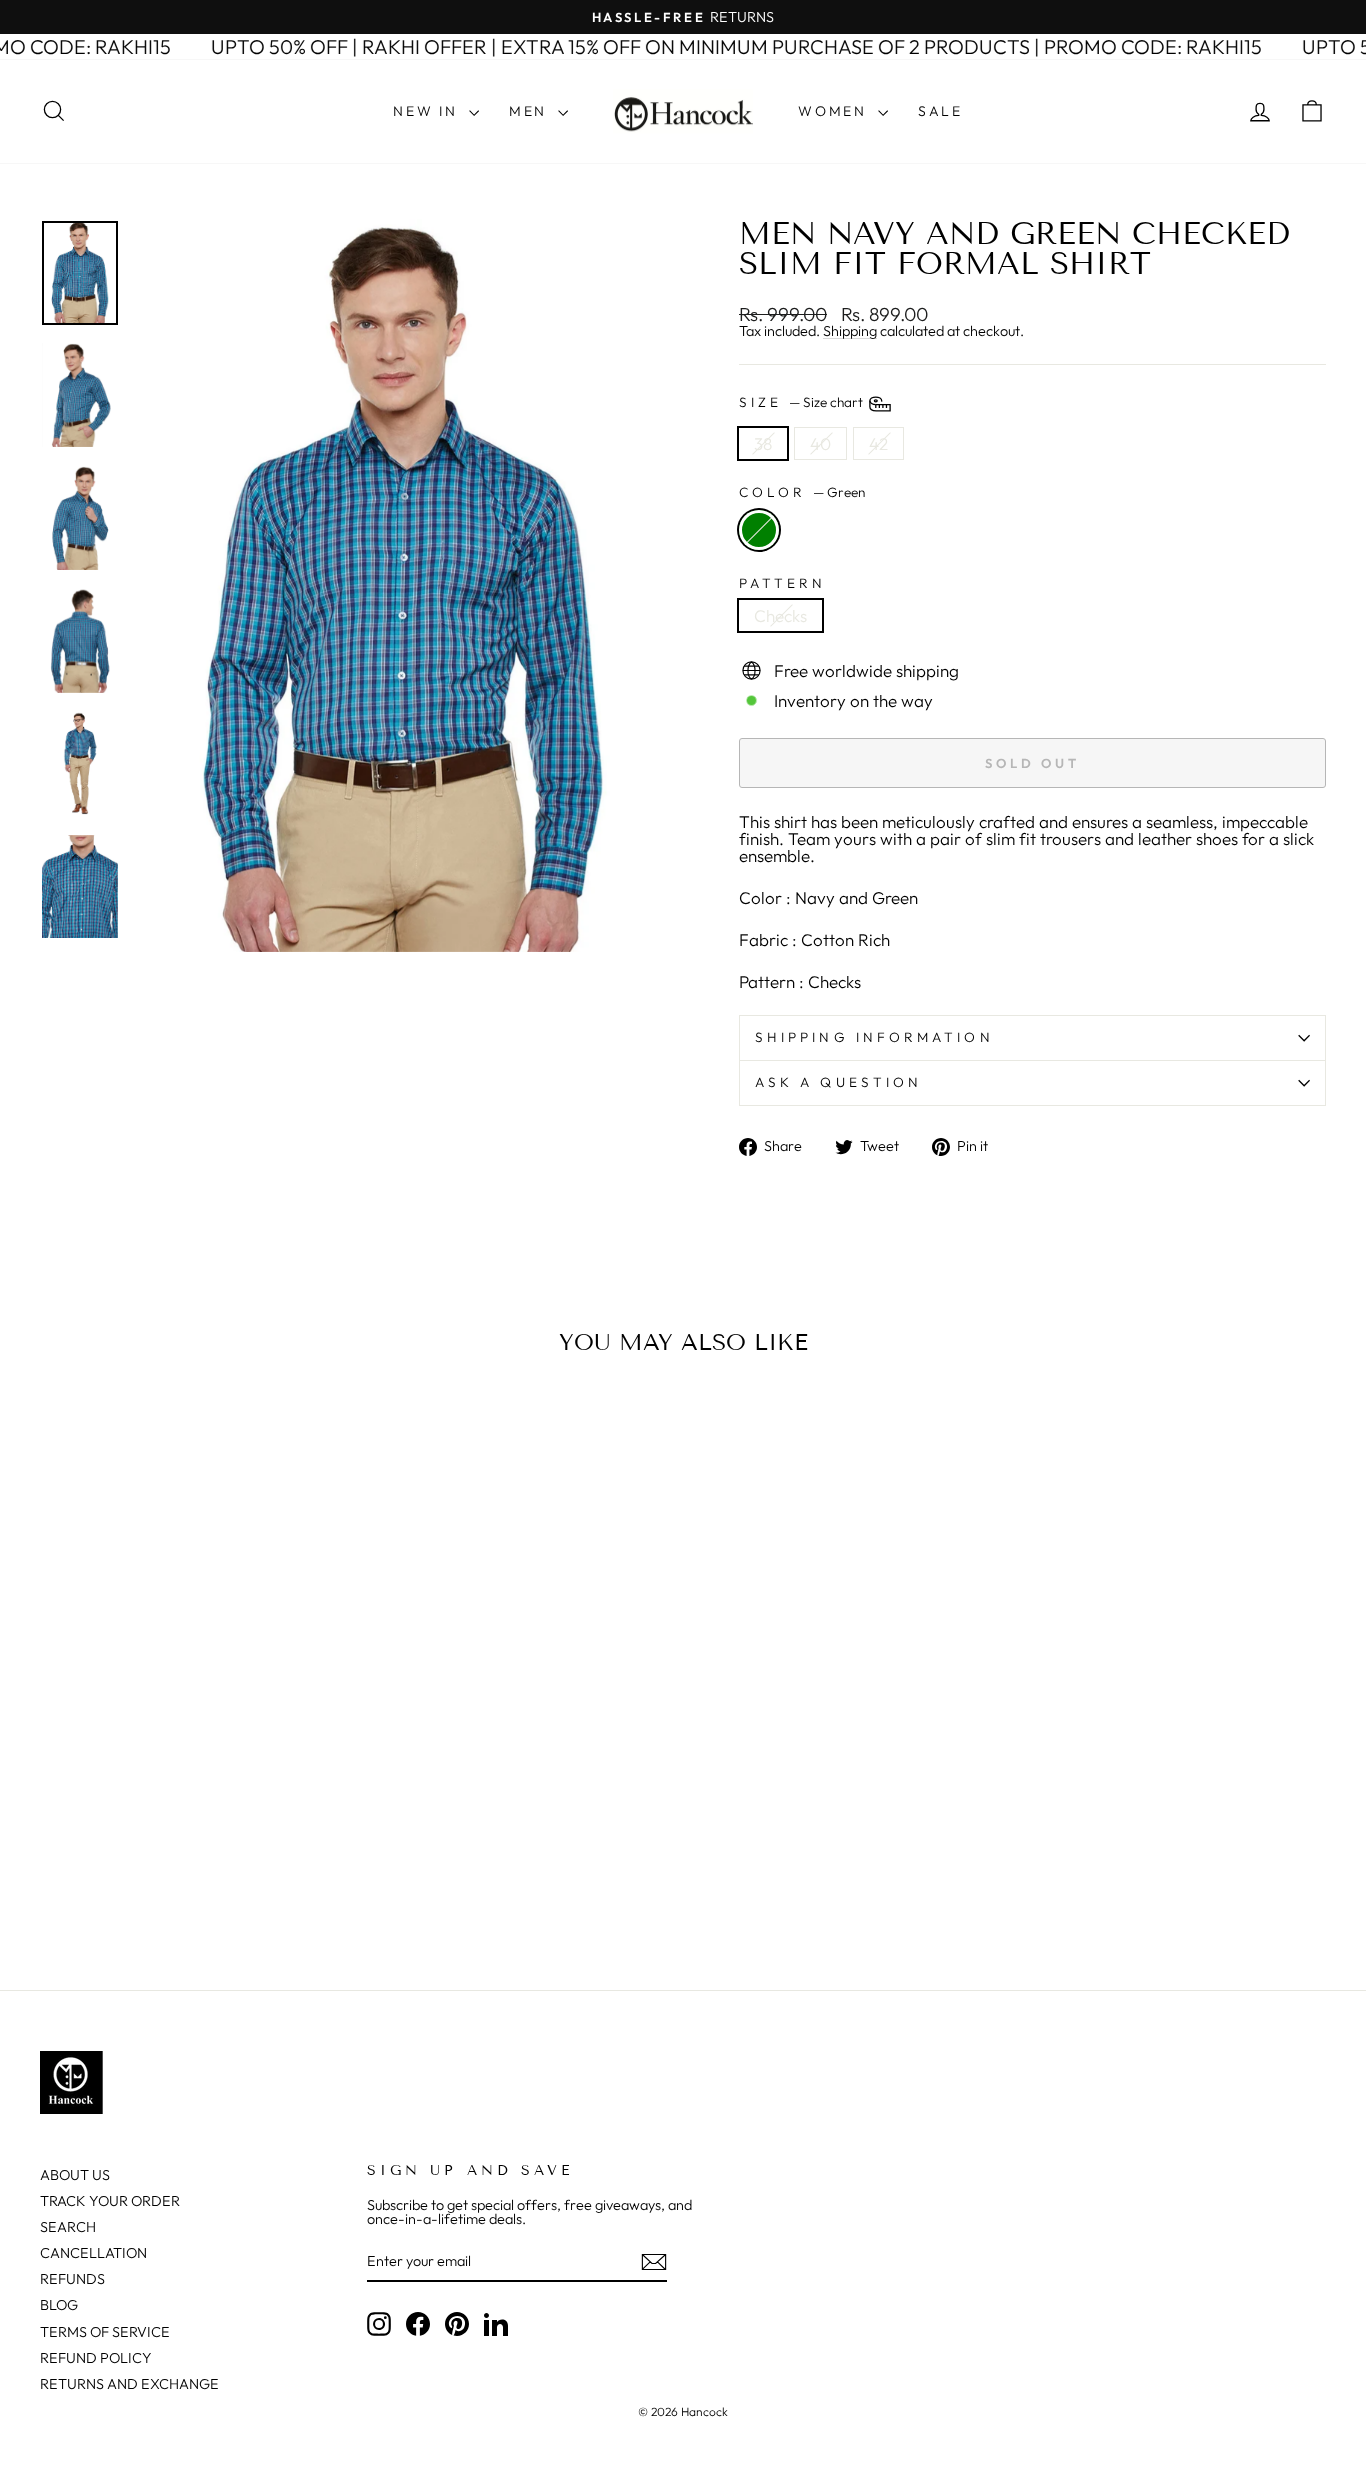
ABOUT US (75, 2175)
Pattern (783, 584)
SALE (940, 111)
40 (820, 443)
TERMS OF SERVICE (105, 2332)
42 (878, 443)
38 (763, 443)
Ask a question (838, 1082)
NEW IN (428, 111)
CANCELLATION (93, 2253)
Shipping (850, 331)
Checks (780, 615)
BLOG (59, 2305)
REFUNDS (72, 2279)
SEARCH (68, 2227)
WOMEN (835, 111)
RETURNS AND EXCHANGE (129, 2384)
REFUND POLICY (96, 2358)
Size (802, 402)
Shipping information (874, 1037)
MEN (531, 111)
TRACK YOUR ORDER (110, 2201)
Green (759, 530)
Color (802, 493)
